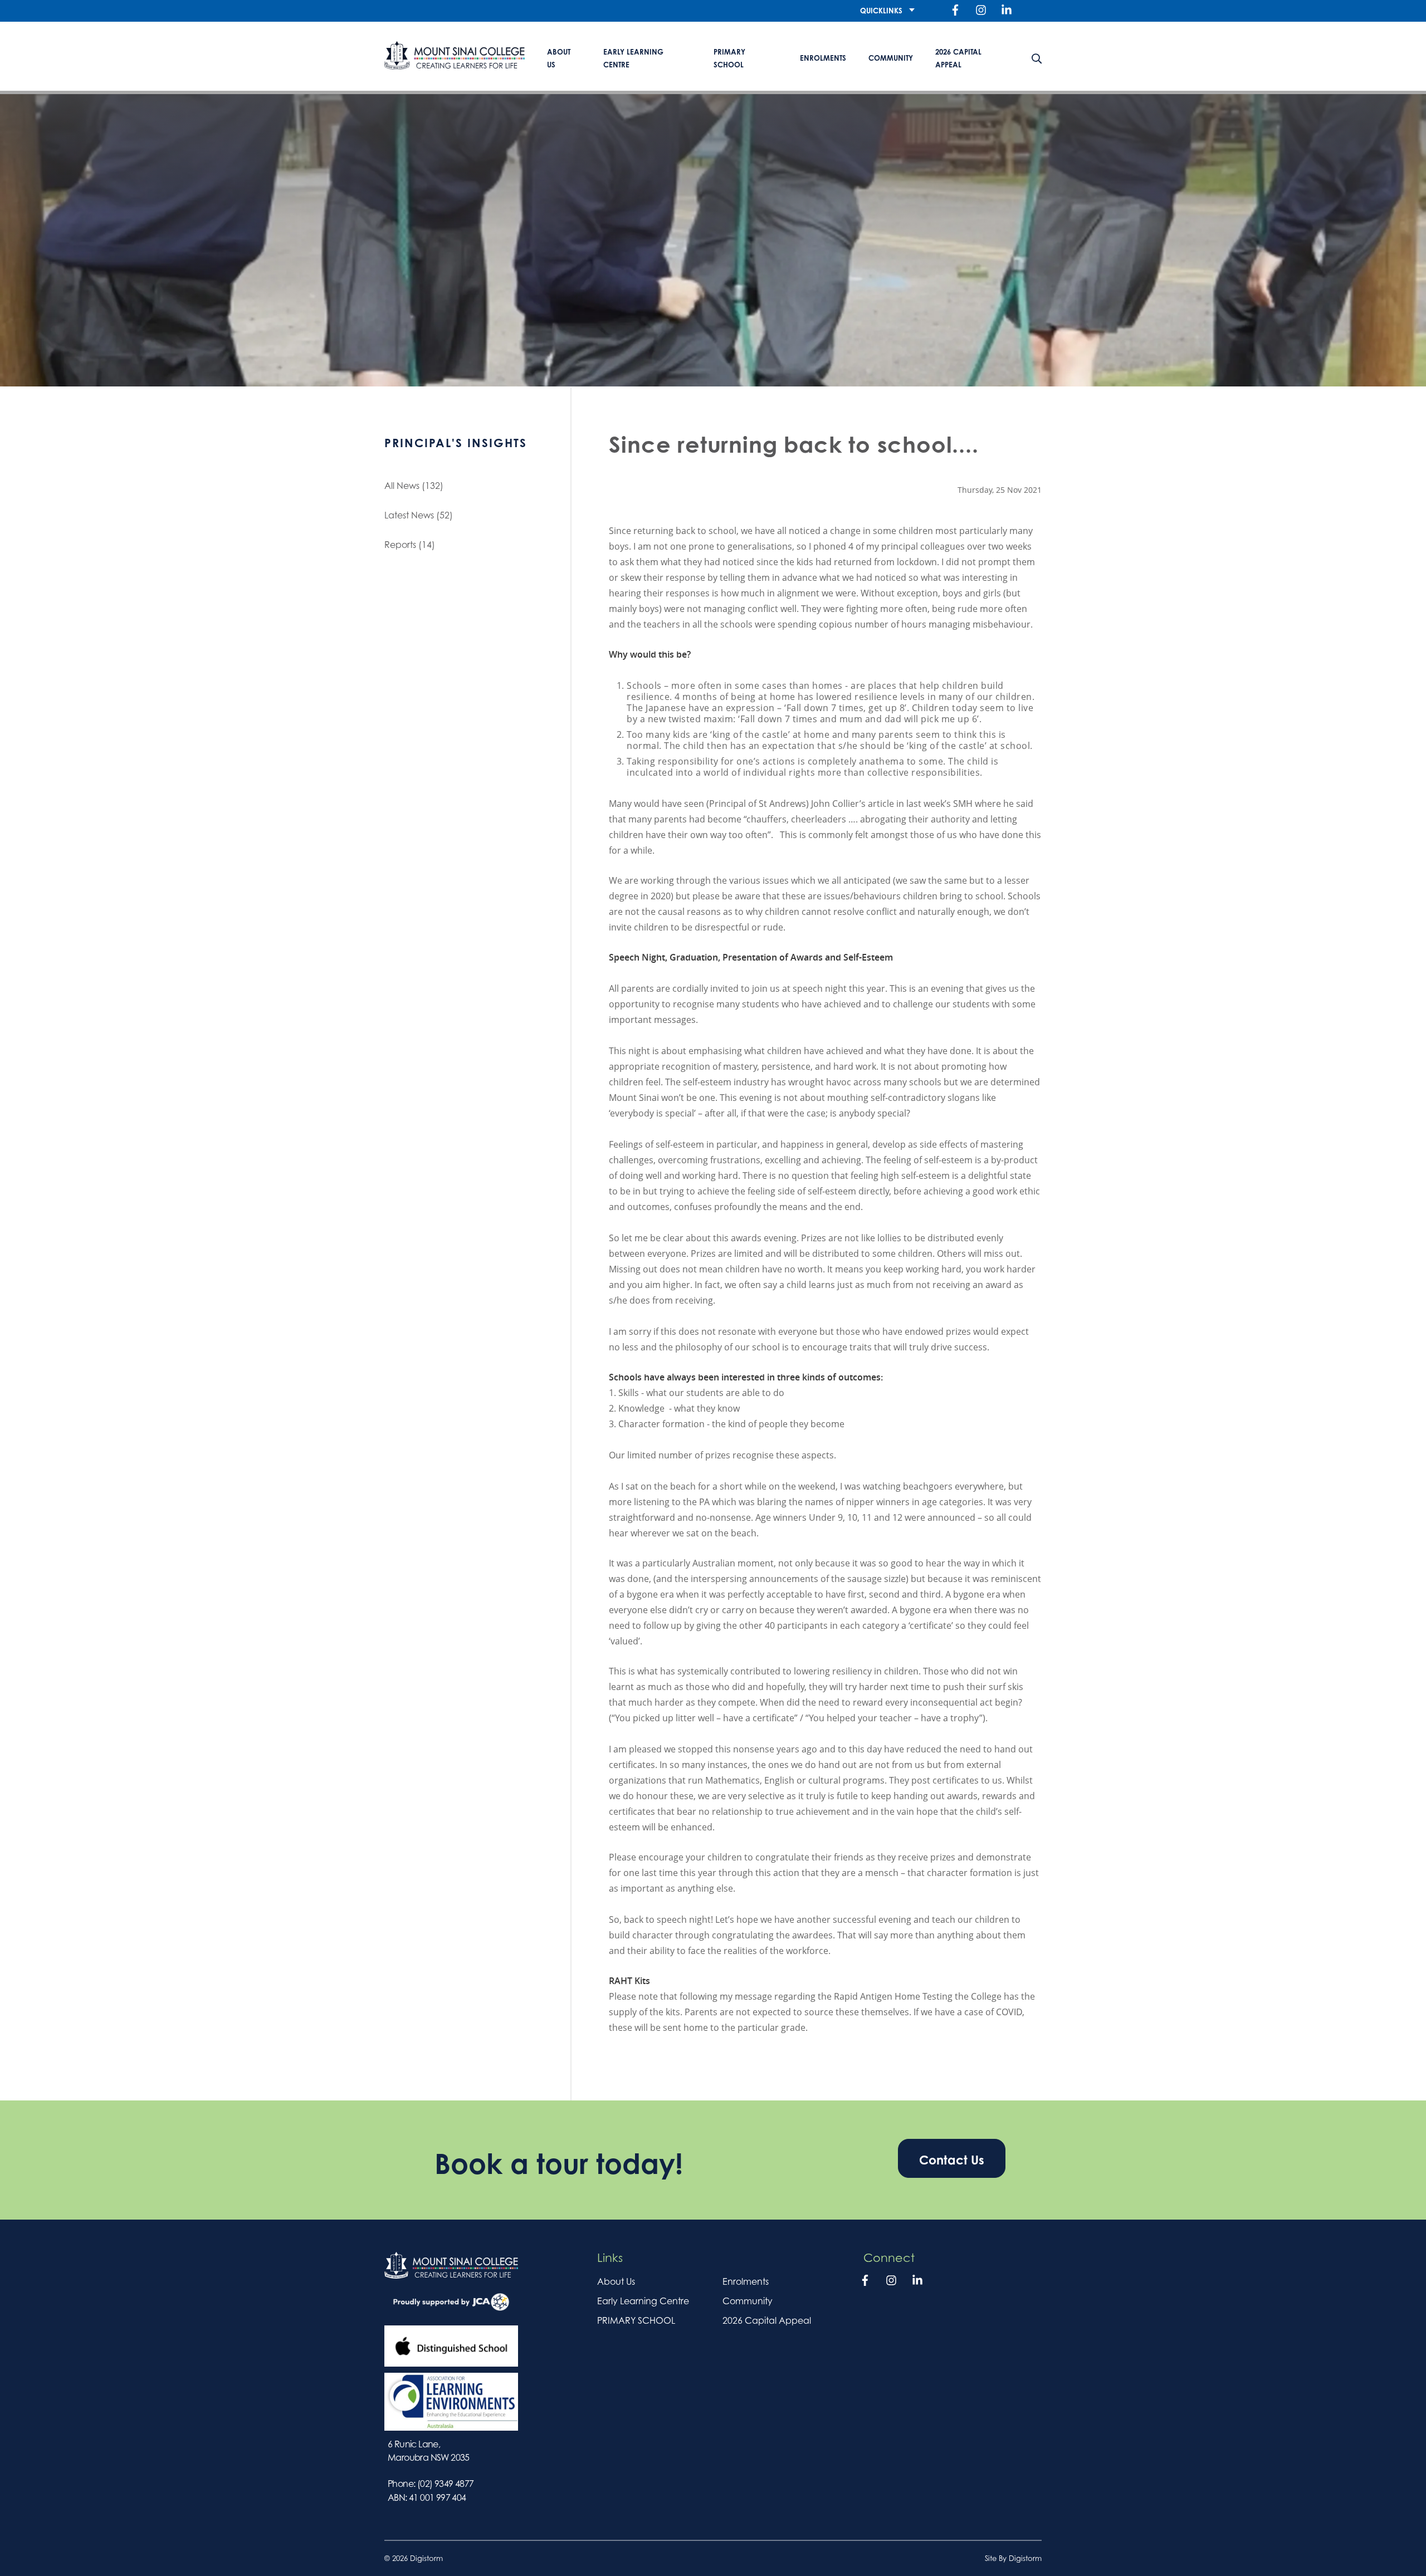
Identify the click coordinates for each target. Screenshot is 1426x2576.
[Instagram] (981, 11)
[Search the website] (1037, 56)
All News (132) (414, 486)
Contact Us (952, 2160)
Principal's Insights (456, 443)
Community (891, 58)
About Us (559, 58)
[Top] (451, 2265)
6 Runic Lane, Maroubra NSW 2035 (429, 2451)
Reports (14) (410, 545)
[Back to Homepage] (455, 55)
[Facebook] (955, 11)
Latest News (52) (419, 515)
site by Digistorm (1013, 2558)
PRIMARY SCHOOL (729, 58)
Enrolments (823, 58)
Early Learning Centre (633, 58)
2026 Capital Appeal (958, 58)
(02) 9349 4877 (446, 2484)
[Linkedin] (1007, 11)
